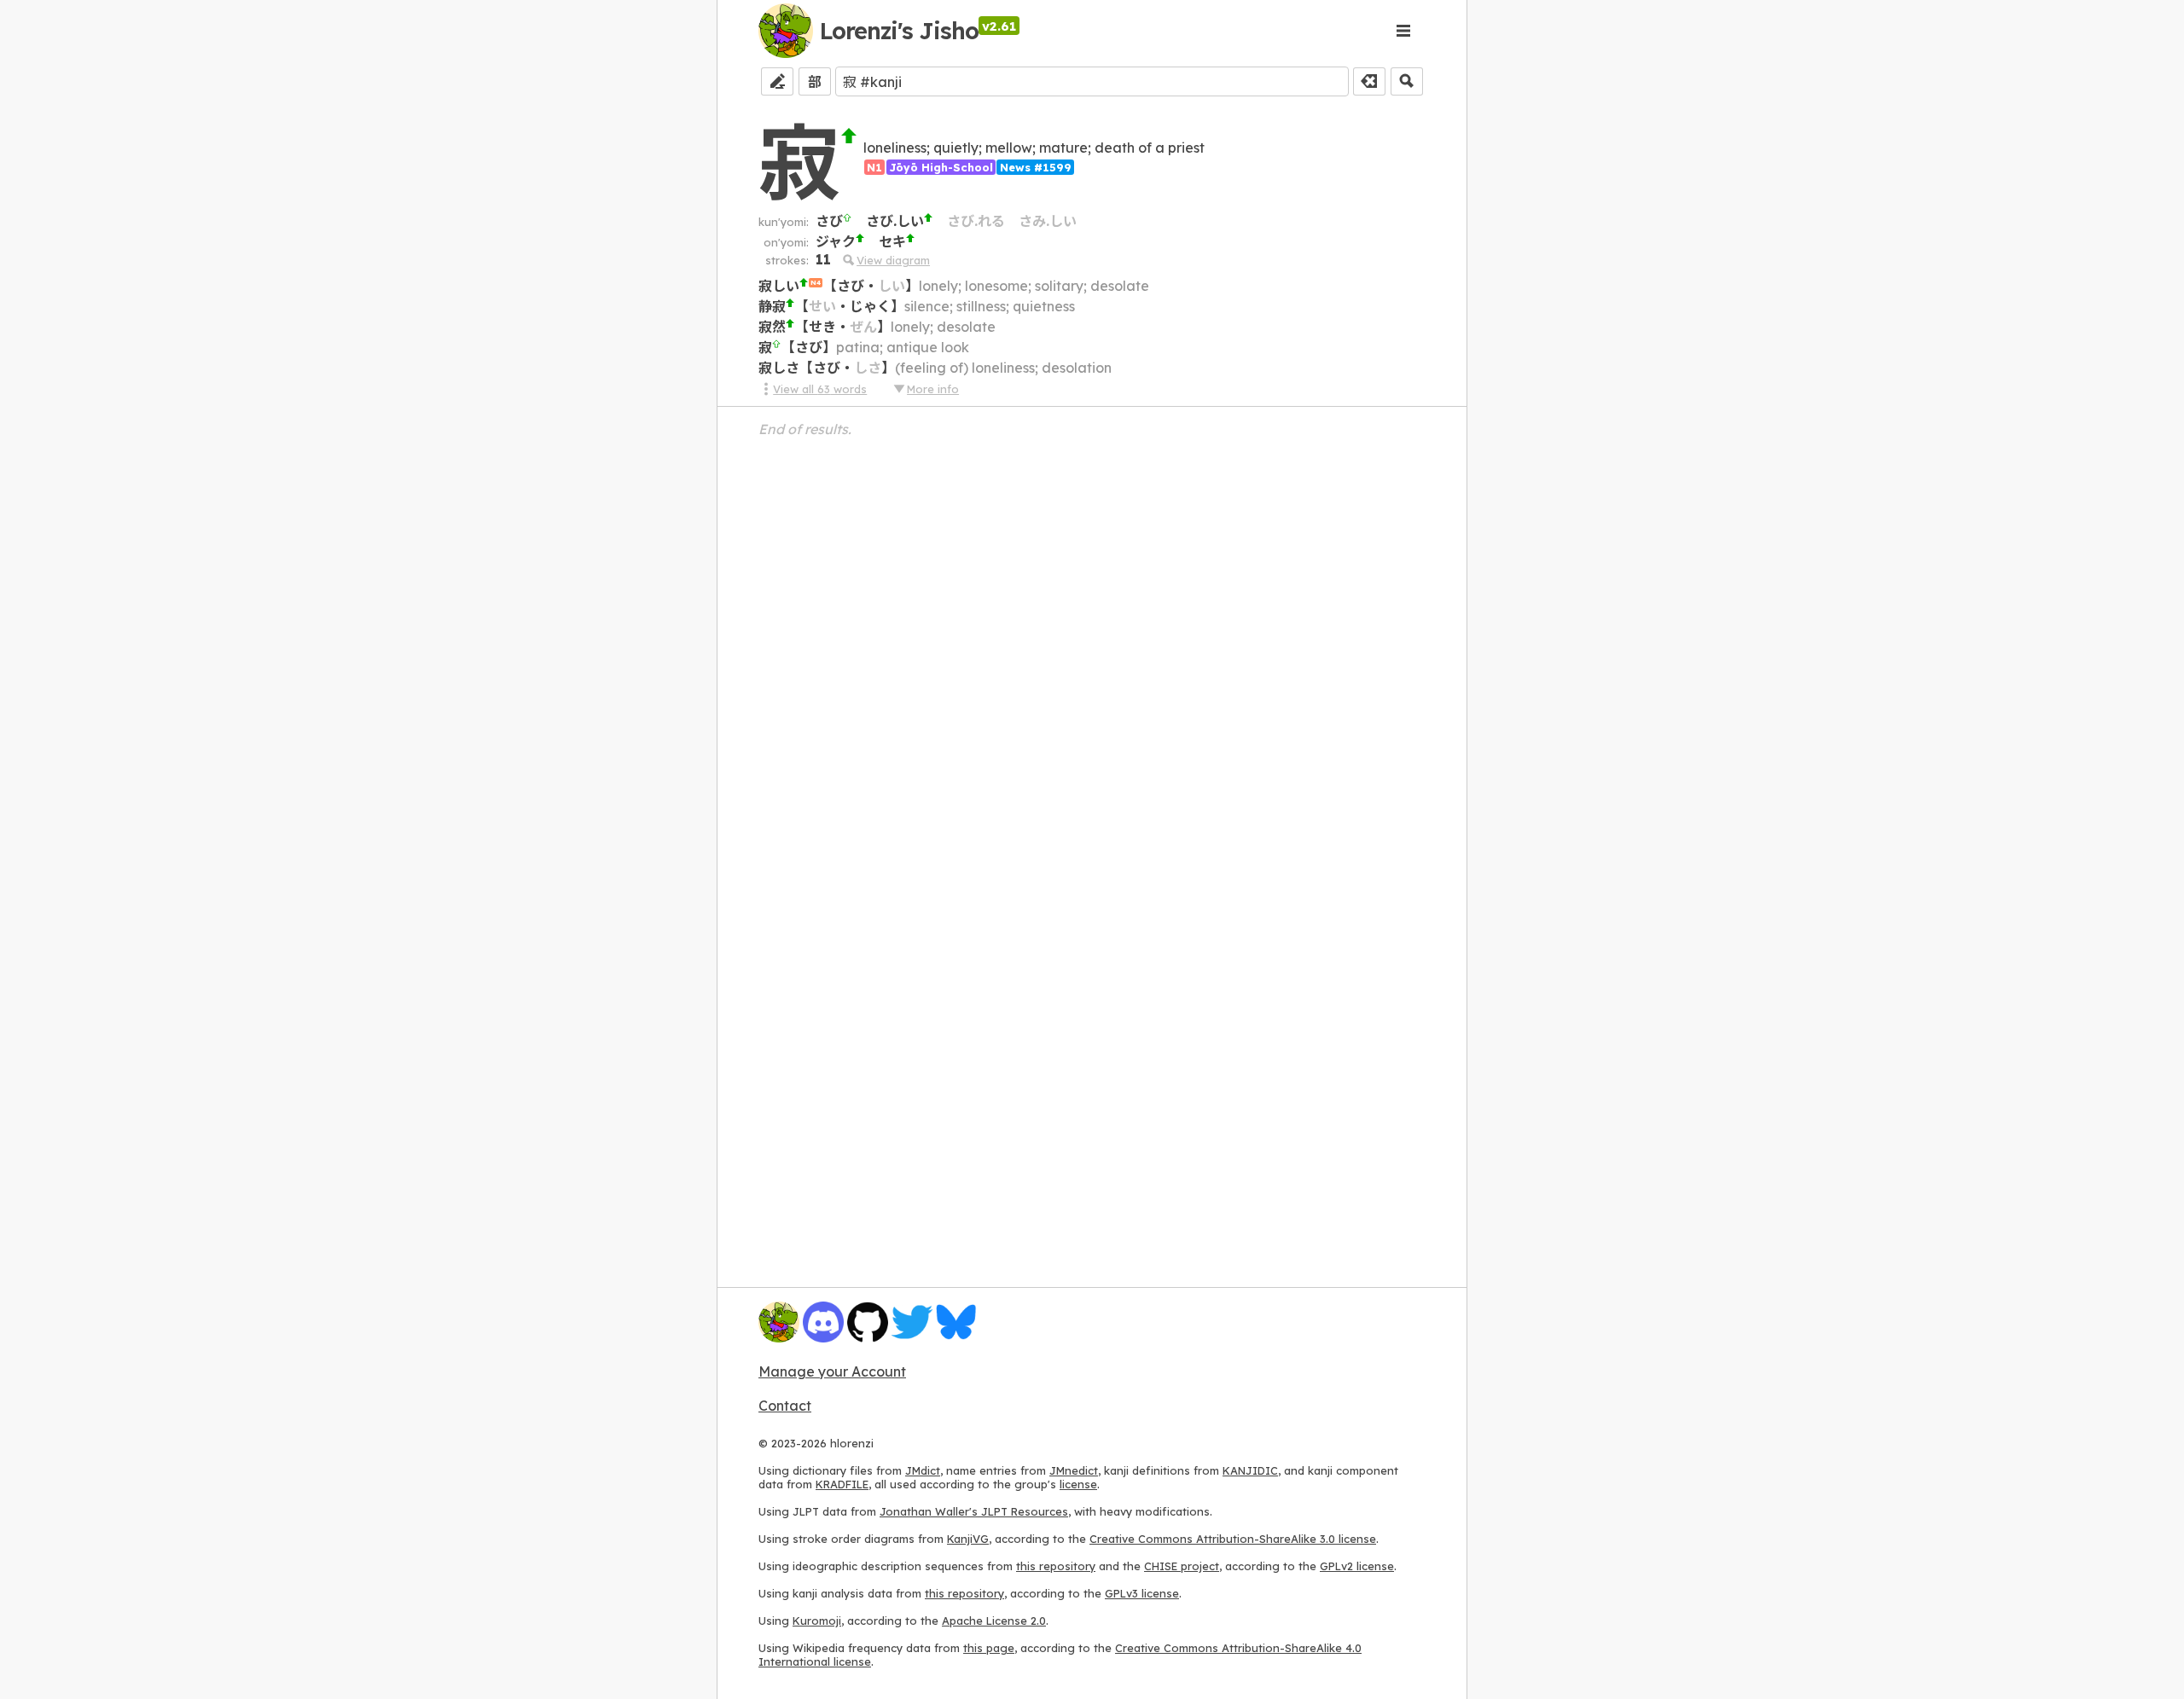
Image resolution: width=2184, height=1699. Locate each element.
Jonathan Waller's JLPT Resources (974, 1511)
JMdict (923, 1470)
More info (933, 389)
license (1078, 1484)
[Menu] (1403, 31)
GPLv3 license (1142, 1593)
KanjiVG (968, 1539)
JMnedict (1074, 1470)
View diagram (893, 260)
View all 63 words (820, 389)
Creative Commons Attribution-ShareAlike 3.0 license (1233, 1539)
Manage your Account (832, 1371)
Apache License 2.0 (994, 1621)
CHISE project (1182, 1566)
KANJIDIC (1250, 1470)
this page (989, 1648)
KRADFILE (842, 1484)
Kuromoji (817, 1621)
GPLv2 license (1357, 1566)
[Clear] (1369, 81)
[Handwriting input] (777, 81)
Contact (785, 1406)
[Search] (1407, 81)
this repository (1056, 1566)
